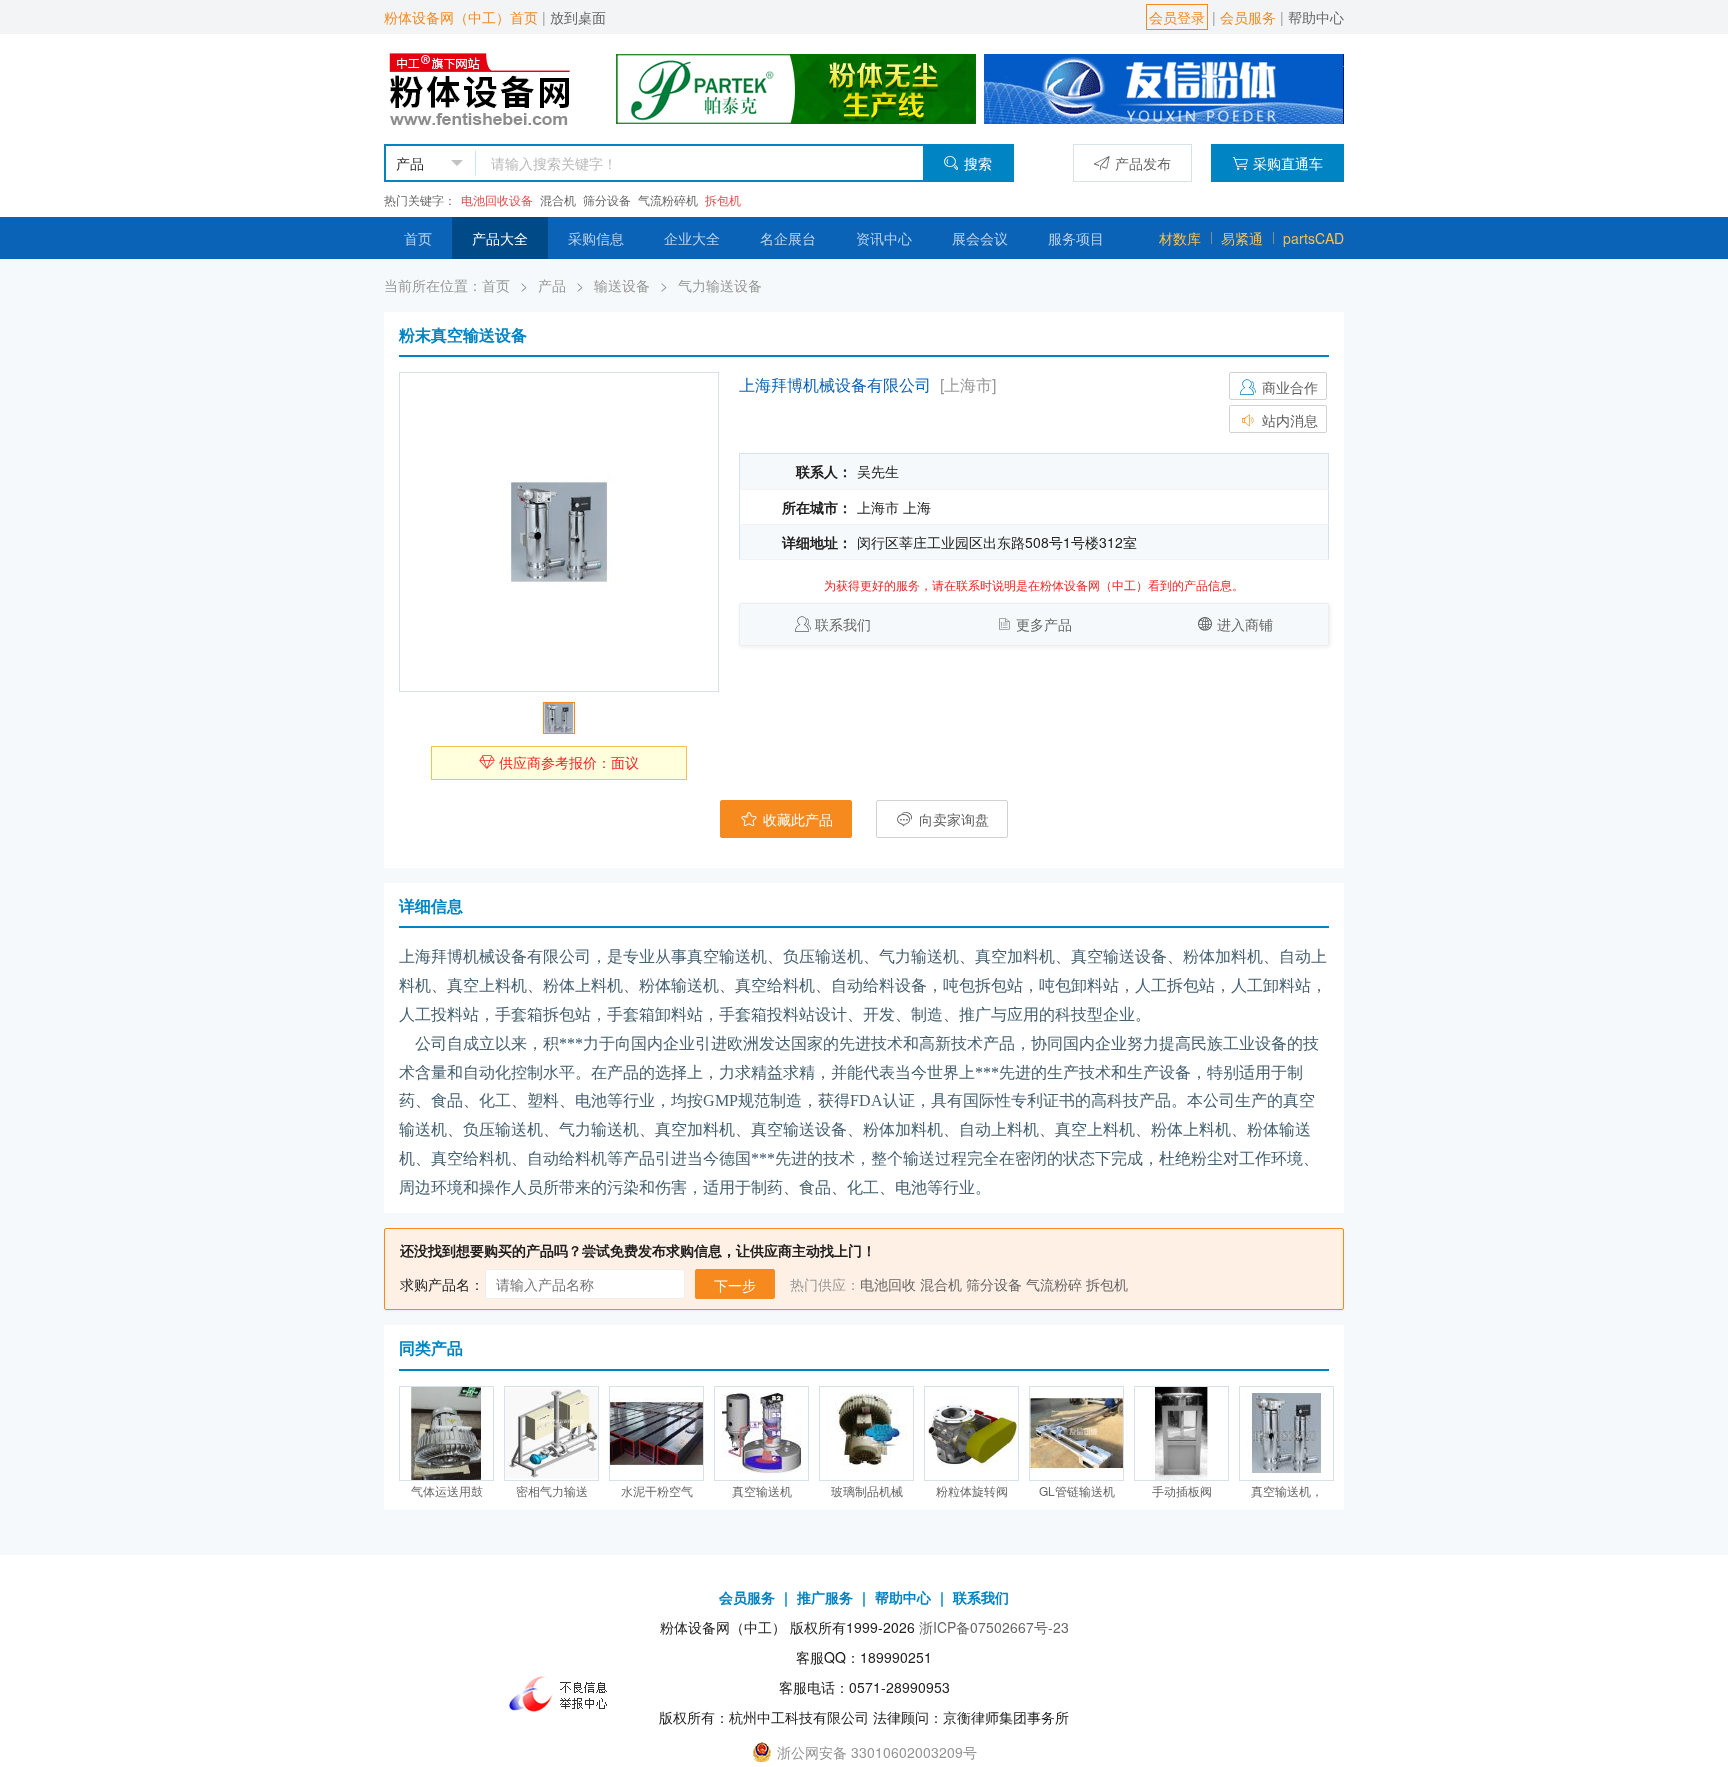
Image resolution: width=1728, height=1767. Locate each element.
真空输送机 (762, 1490)
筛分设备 (607, 199)
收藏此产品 (796, 819)
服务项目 (1076, 238)
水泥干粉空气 (657, 1490)
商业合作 (1288, 387)
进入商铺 (1245, 624)
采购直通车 (1288, 163)
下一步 (735, 1285)
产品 (552, 285)
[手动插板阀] (1181, 1433)
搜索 (978, 163)
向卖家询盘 (952, 819)
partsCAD (1313, 238)
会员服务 (1248, 17)
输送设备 (622, 285)
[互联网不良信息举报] (564, 1694)
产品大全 (500, 238)
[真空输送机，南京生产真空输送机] (1286, 1433)
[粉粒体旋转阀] (971, 1433)
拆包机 (723, 199)
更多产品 (1044, 624)
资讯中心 (884, 238)
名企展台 (788, 238)
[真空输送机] (761, 1433)
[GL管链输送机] (1076, 1433)
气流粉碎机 (668, 199)
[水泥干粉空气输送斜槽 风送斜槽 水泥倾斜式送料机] (656, 1433)
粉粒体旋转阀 (972, 1490)
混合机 (558, 199)
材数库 (1180, 238)
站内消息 (1288, 420)
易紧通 (1242, 238)
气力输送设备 (720, 285)
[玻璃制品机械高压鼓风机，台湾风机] (866, 1433)
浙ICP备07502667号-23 (994, 1627)
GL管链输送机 (1077, 1490)
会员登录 (1177, 17)
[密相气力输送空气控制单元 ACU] (551, 1433)
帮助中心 (1316, 17)
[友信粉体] (1164, 87)
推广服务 (825, 1597)
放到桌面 (578, 17)
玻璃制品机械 (867, 1490)
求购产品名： (442, 1284)
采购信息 (596, 238)
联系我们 (843, 624)
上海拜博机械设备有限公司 (835, 384)
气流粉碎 (1054, 1284)
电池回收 (888, 1284)
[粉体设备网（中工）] (482, 87)
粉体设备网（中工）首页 (461, 17)
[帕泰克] (796, 87)
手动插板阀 (1182, 1490)
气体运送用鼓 (447, 1490)
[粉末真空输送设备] (559, 532)
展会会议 (980, 238)
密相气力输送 (552, 1490)
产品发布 (1143, 163)
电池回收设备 (497, 199)
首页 (418, 238)
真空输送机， (1287, 1490)
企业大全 (692, 238)
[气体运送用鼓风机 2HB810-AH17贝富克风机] (446, 1433)
